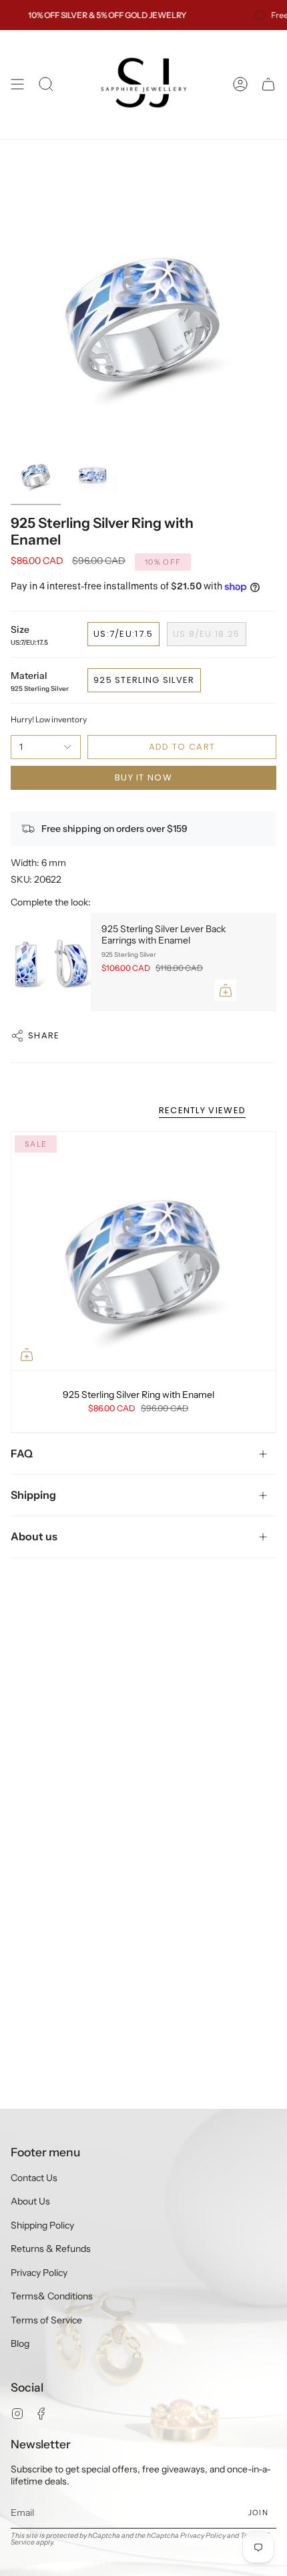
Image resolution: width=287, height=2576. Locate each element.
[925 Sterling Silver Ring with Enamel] (143, 1251)
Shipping (33, 1495)
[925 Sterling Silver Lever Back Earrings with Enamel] (51, 962)
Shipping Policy (42, 2225)
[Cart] (268, 85)
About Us (30, 2201)
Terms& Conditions (52, 2296)
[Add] (226, 990)
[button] (46, 85)
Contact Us (34, 2178)
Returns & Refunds (51, 2249)
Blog (20, 2343)
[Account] (240, 85)
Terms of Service (46, 2320)
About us (34, 1536)
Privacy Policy (39, 2273)
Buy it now (143, 777)
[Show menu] (17, 85)
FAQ (22, 1453)
